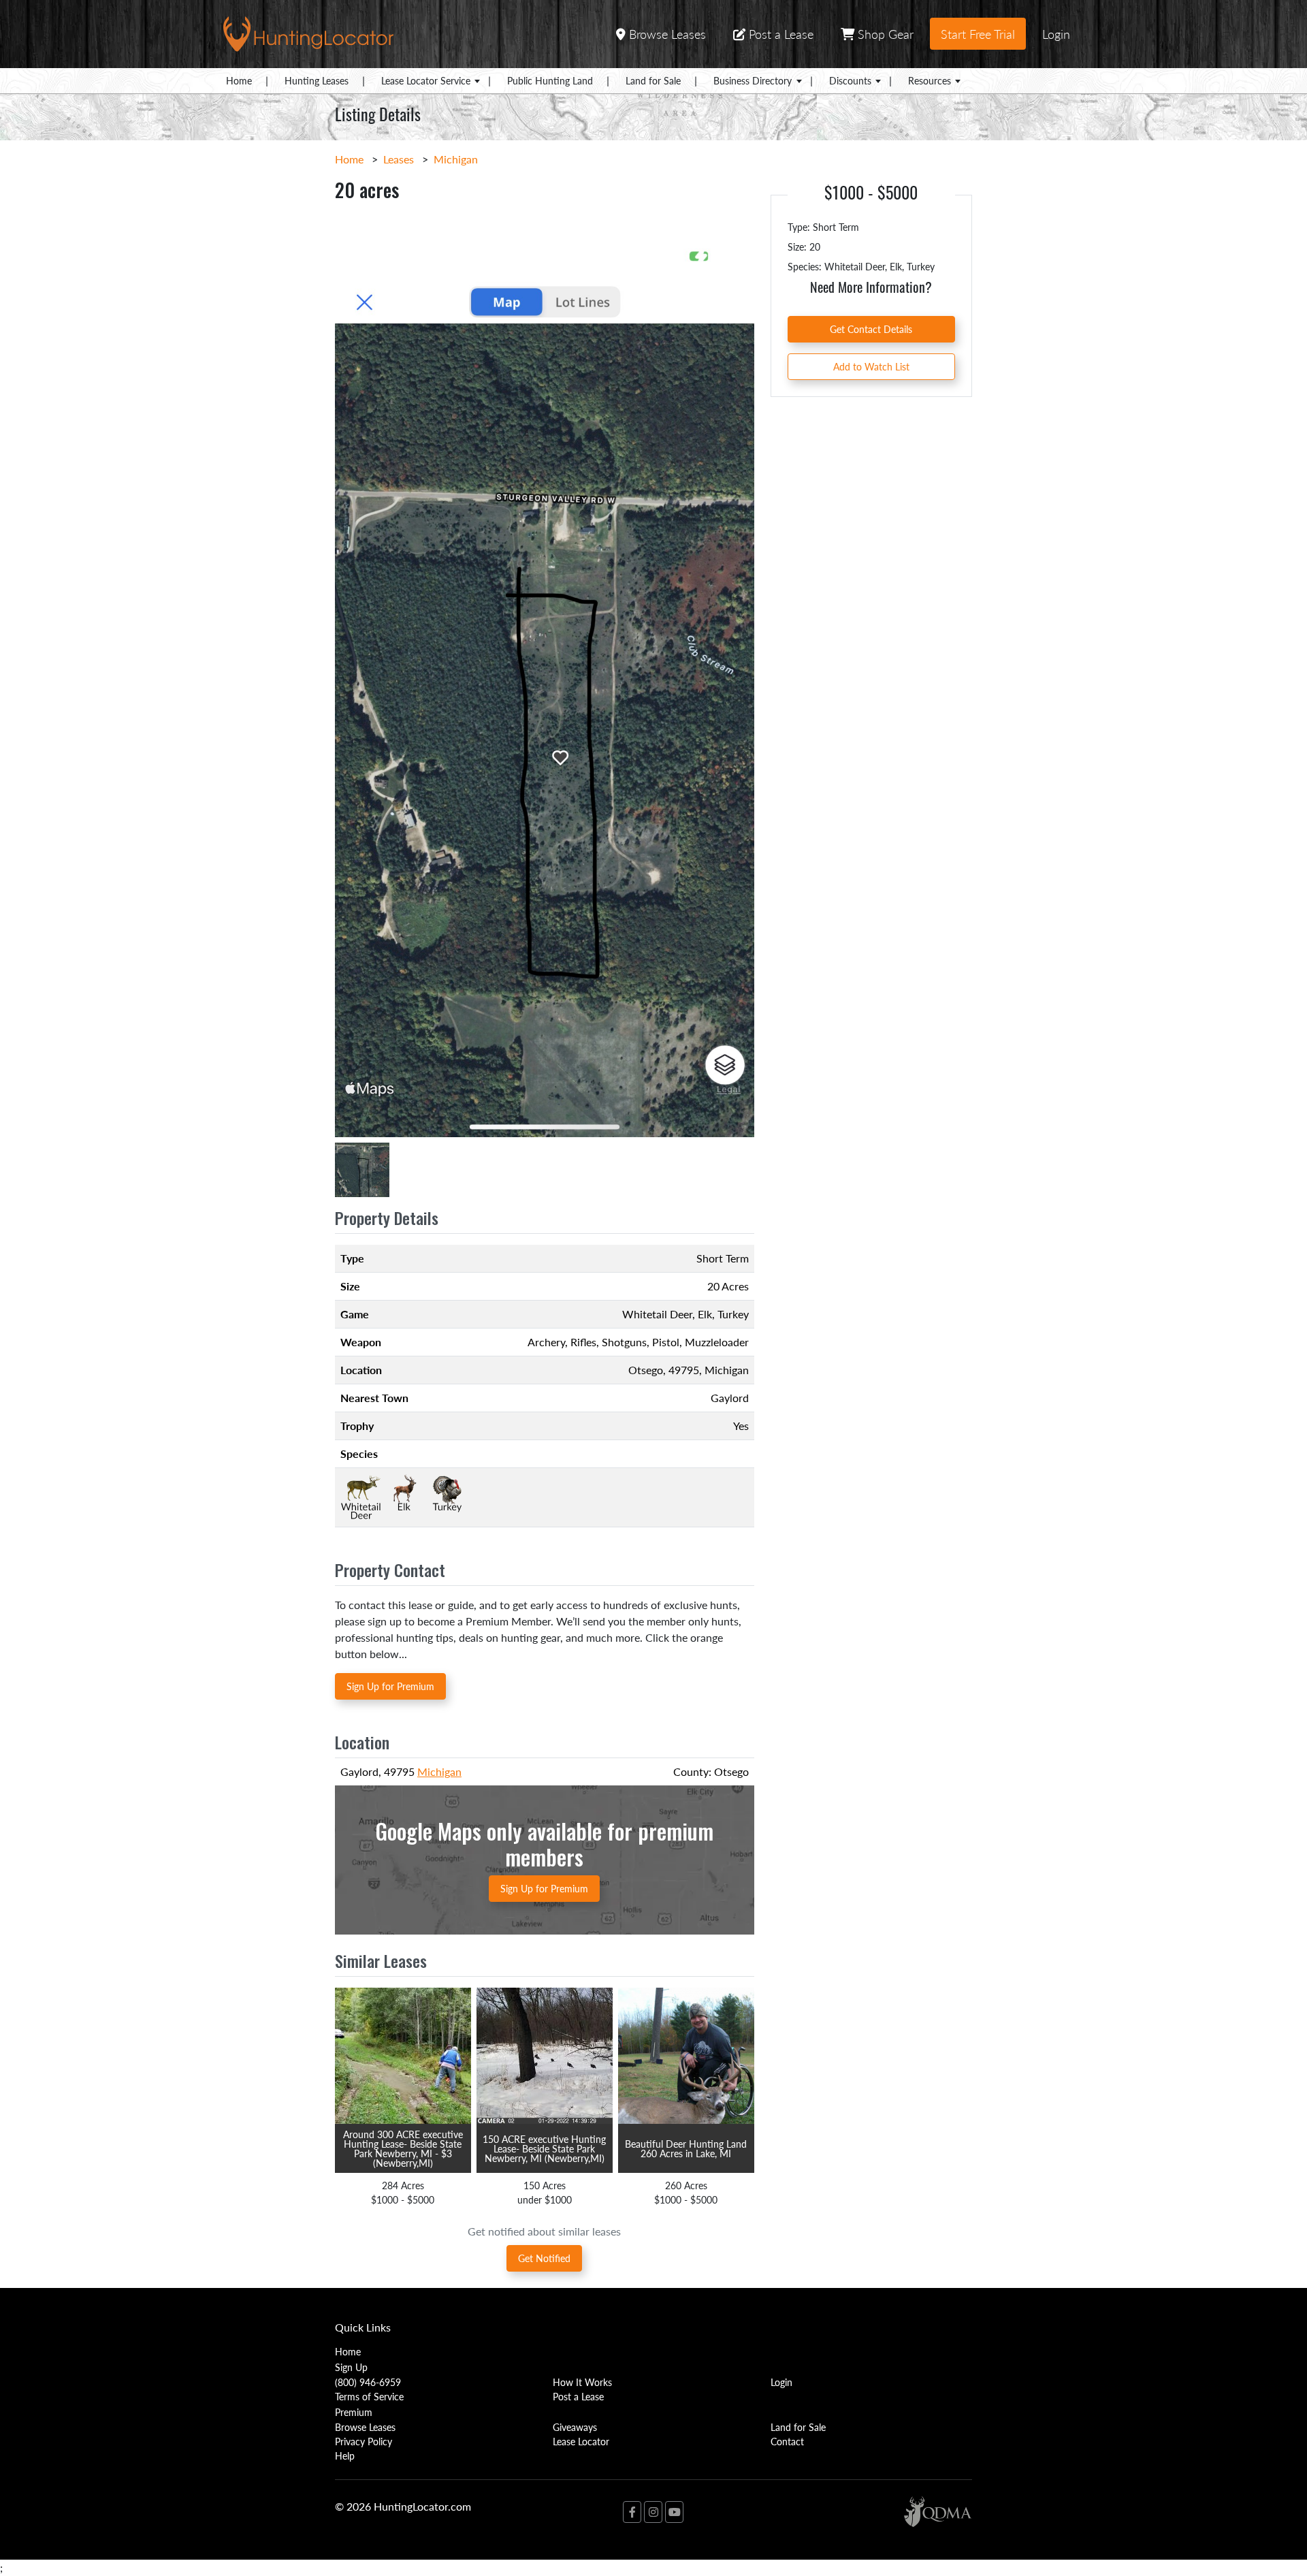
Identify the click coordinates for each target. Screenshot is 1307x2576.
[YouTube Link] (674, 2512)
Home (239, 80)
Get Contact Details (871, 329)
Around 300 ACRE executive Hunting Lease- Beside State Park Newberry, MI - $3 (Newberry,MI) (403, 2148)
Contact (787, 2441)
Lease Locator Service (426, 80)
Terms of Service (369, 2396)
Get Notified (544, 2258)
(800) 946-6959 (368, 2382)
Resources (930, 80)
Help (345, 2455)
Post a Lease (779, 34)
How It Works (582, 2382)
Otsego (646, 1370)
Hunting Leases (317, 80)
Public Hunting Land (550, 80)
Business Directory (753, 80)
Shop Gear (884, 34)
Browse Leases (666, 34)
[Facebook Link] (632, 2512)
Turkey (733, 1314)
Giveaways (575, 2427)
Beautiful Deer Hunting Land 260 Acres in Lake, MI (686, 2148)
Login (1056, 34)
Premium (354, 2412)
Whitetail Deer (657, 1314)
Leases (399, 159)
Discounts (850, 80)
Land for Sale (653, 80)
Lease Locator (581, 2441)
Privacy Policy (364, 2441)
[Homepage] (308, 32)
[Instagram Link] (653, 2512)
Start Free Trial (978, 34)
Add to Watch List (871, 366)
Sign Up (351, 2367)
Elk (705, 1314)
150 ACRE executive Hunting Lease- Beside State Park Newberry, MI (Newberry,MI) (544, 2148)
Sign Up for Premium (390, 1686)
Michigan (456, 159)
